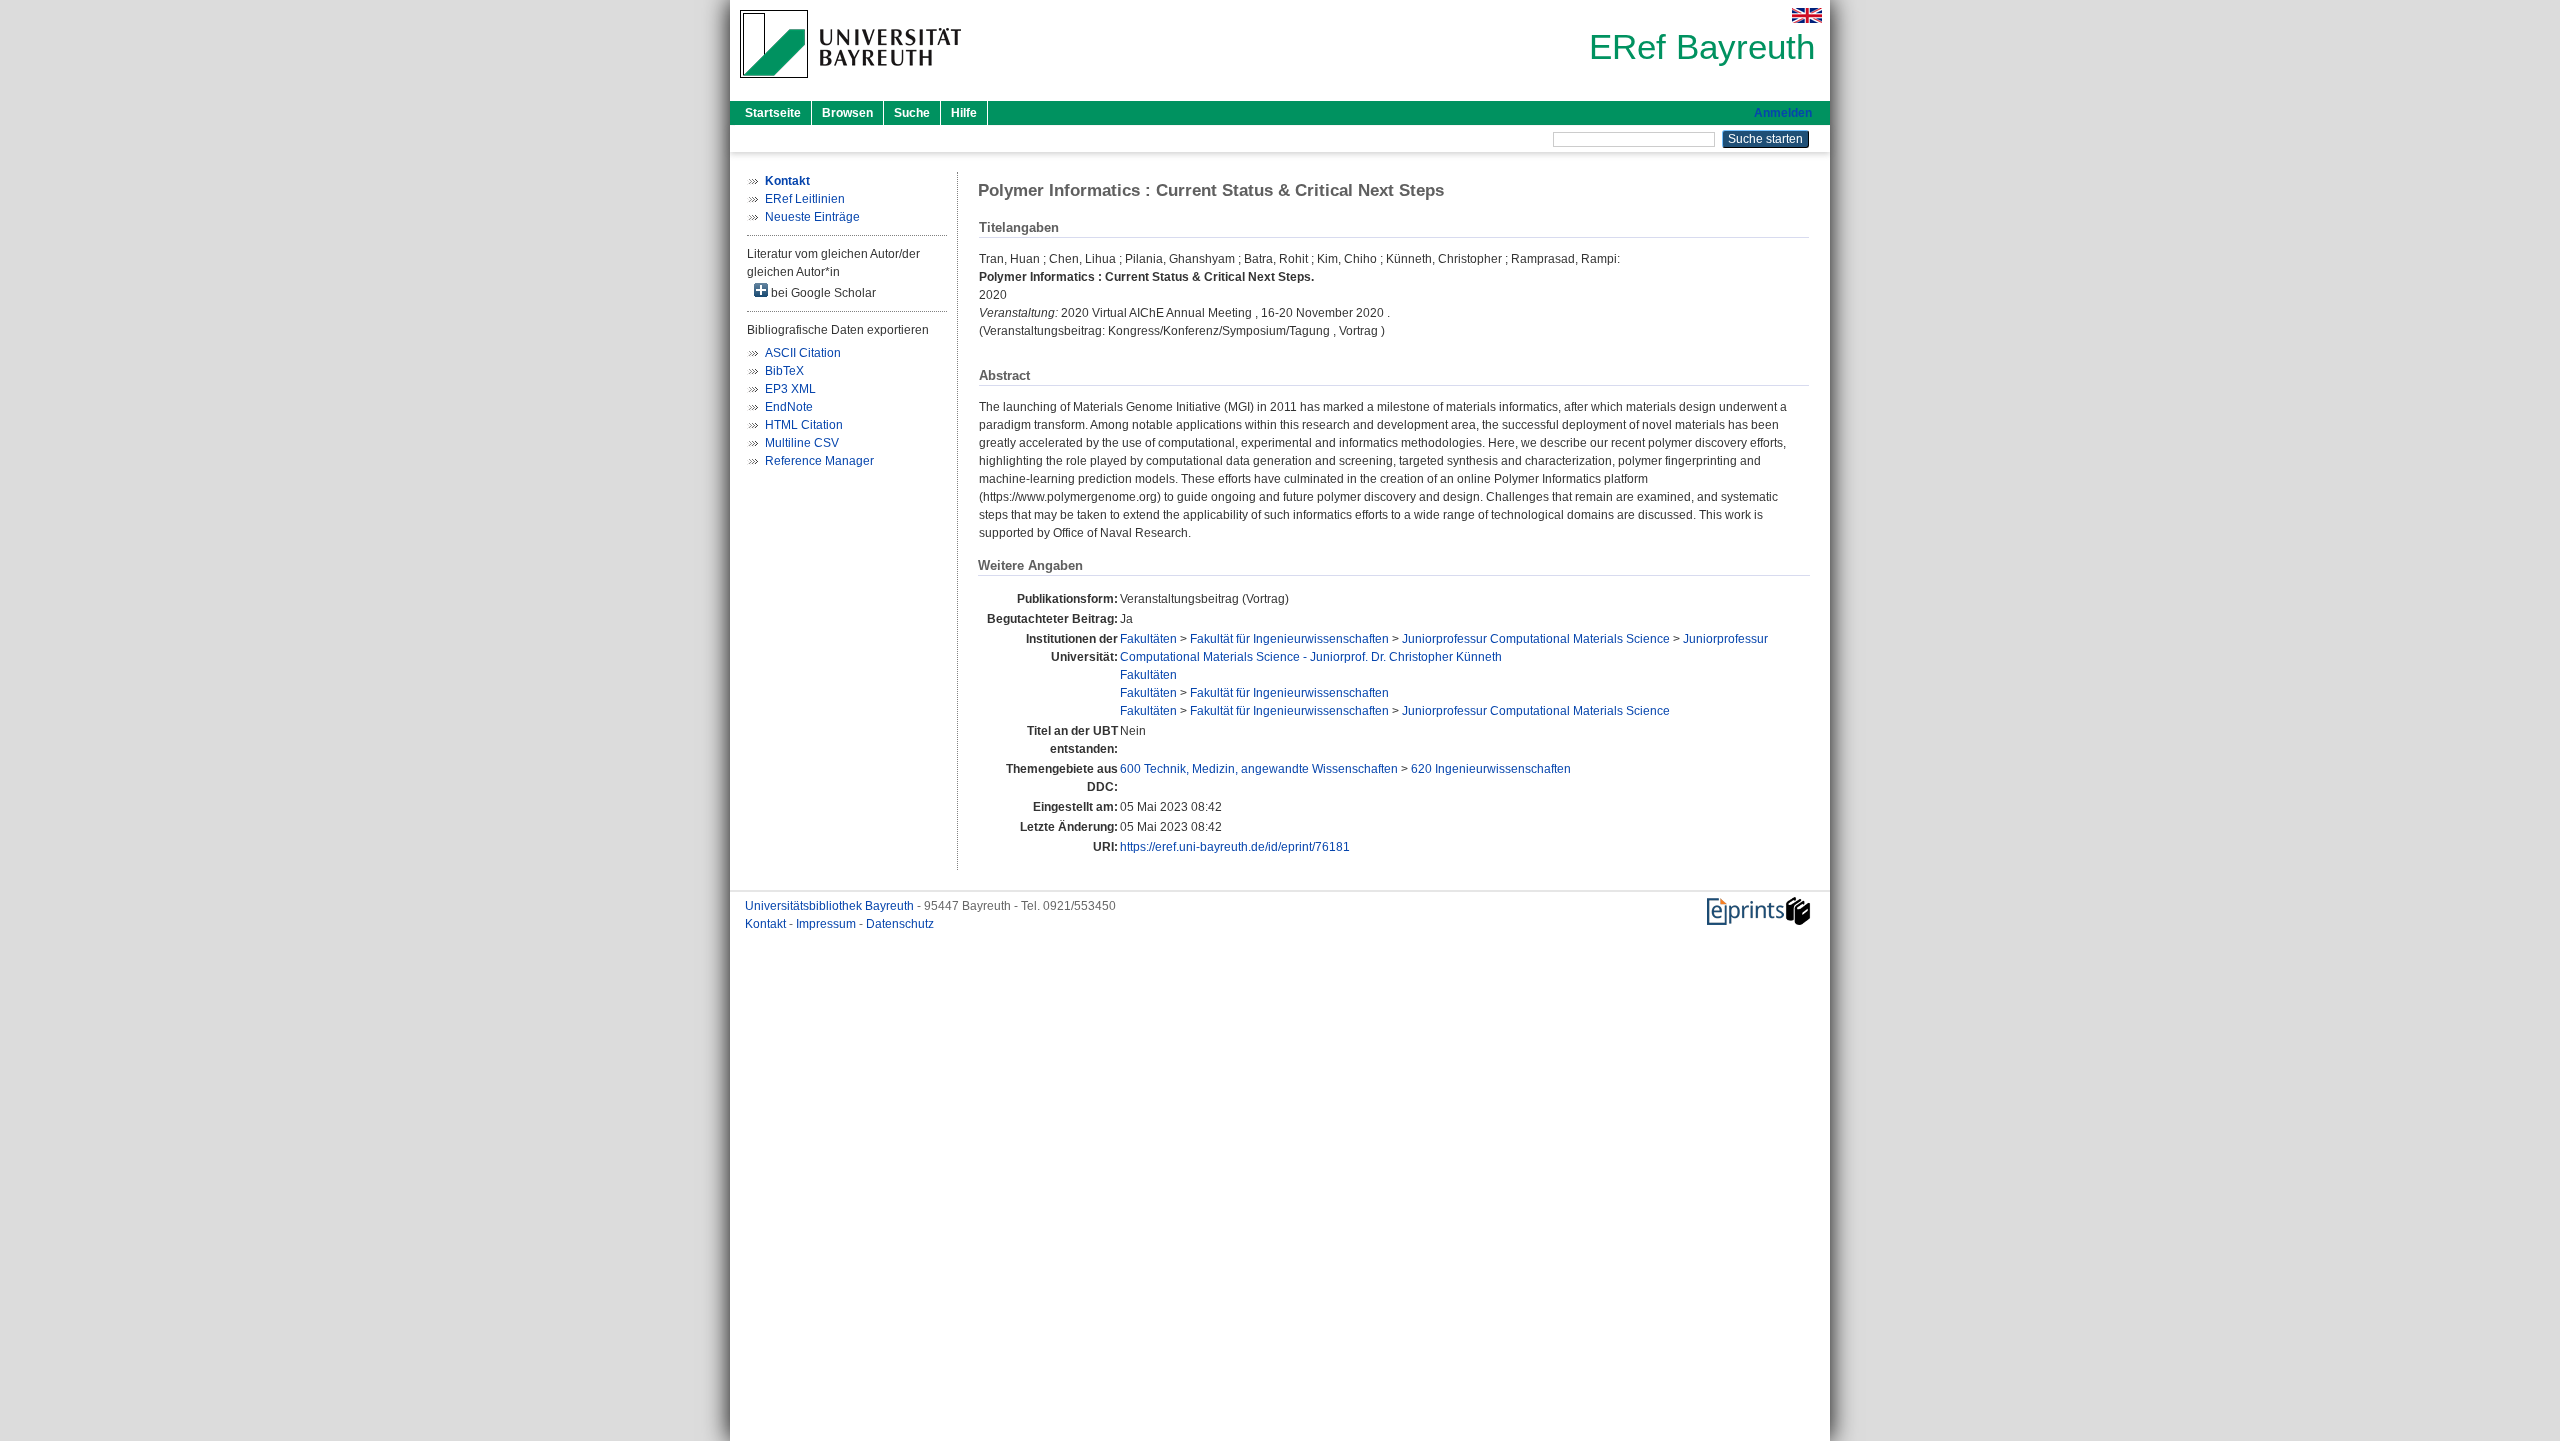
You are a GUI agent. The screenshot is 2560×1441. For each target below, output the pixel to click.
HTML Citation (804, 425)
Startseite (773, 113)
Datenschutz (900, 924)
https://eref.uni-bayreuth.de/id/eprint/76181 (1235, 847)
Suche (912, 113)
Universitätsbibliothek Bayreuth (831, 906)
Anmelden (1783, 113)
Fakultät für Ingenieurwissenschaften (1289, 639)
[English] (1807, 15)
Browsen (847, 113)
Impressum (827, 924)
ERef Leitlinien (805, 199)
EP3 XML (790, 389)
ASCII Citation (803, 353)
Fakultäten (1148, 639)
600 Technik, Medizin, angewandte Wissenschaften (1259, 769)
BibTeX (784, 371)
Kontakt (767, 924)
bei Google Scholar (822, 293)
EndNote (789, 407)
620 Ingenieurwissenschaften (1491, 769)
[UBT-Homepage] (850, 84)
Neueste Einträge (812, 217)
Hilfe (964, 113)
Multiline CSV (802, 443)
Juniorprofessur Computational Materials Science (1536, 639)
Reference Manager (819, 461)
